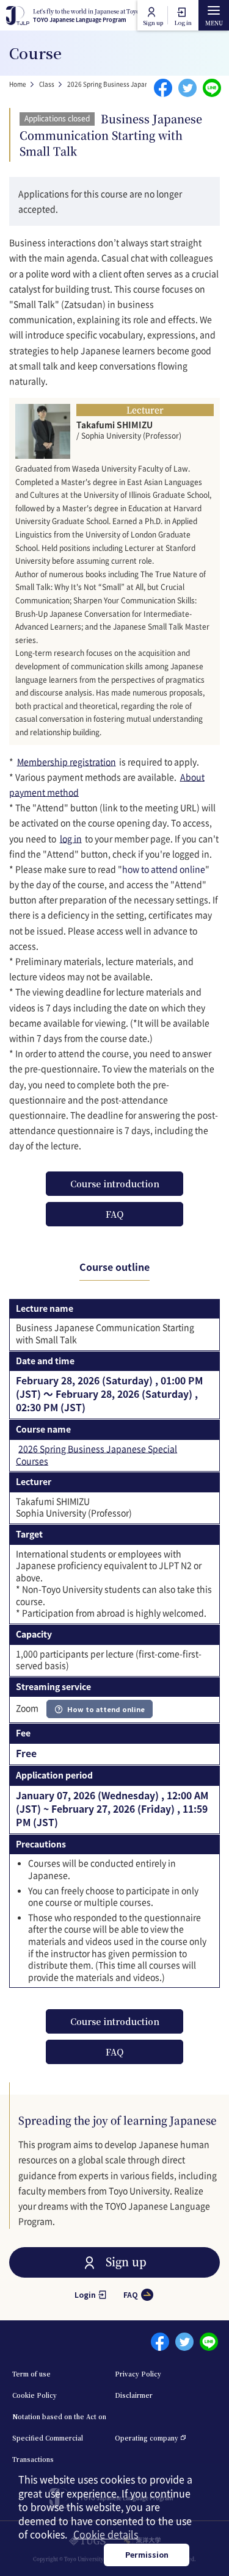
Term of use (31, 2374)
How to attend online (106, 1709)
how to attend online (164, 869)
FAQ (114, 1214)
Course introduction (115, 1184)
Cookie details (106, 2534)
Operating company (147, 2438)
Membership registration (67, 761)
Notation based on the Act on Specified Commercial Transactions (59, 2438)
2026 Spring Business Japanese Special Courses (136, 84)
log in (71, 838)
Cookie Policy (35, 2395)
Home (18, 84)
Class (47, 84)
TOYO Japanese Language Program (100, 16)
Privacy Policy (138, 2374)
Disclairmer (134, 2395)
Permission (147, 2554)
